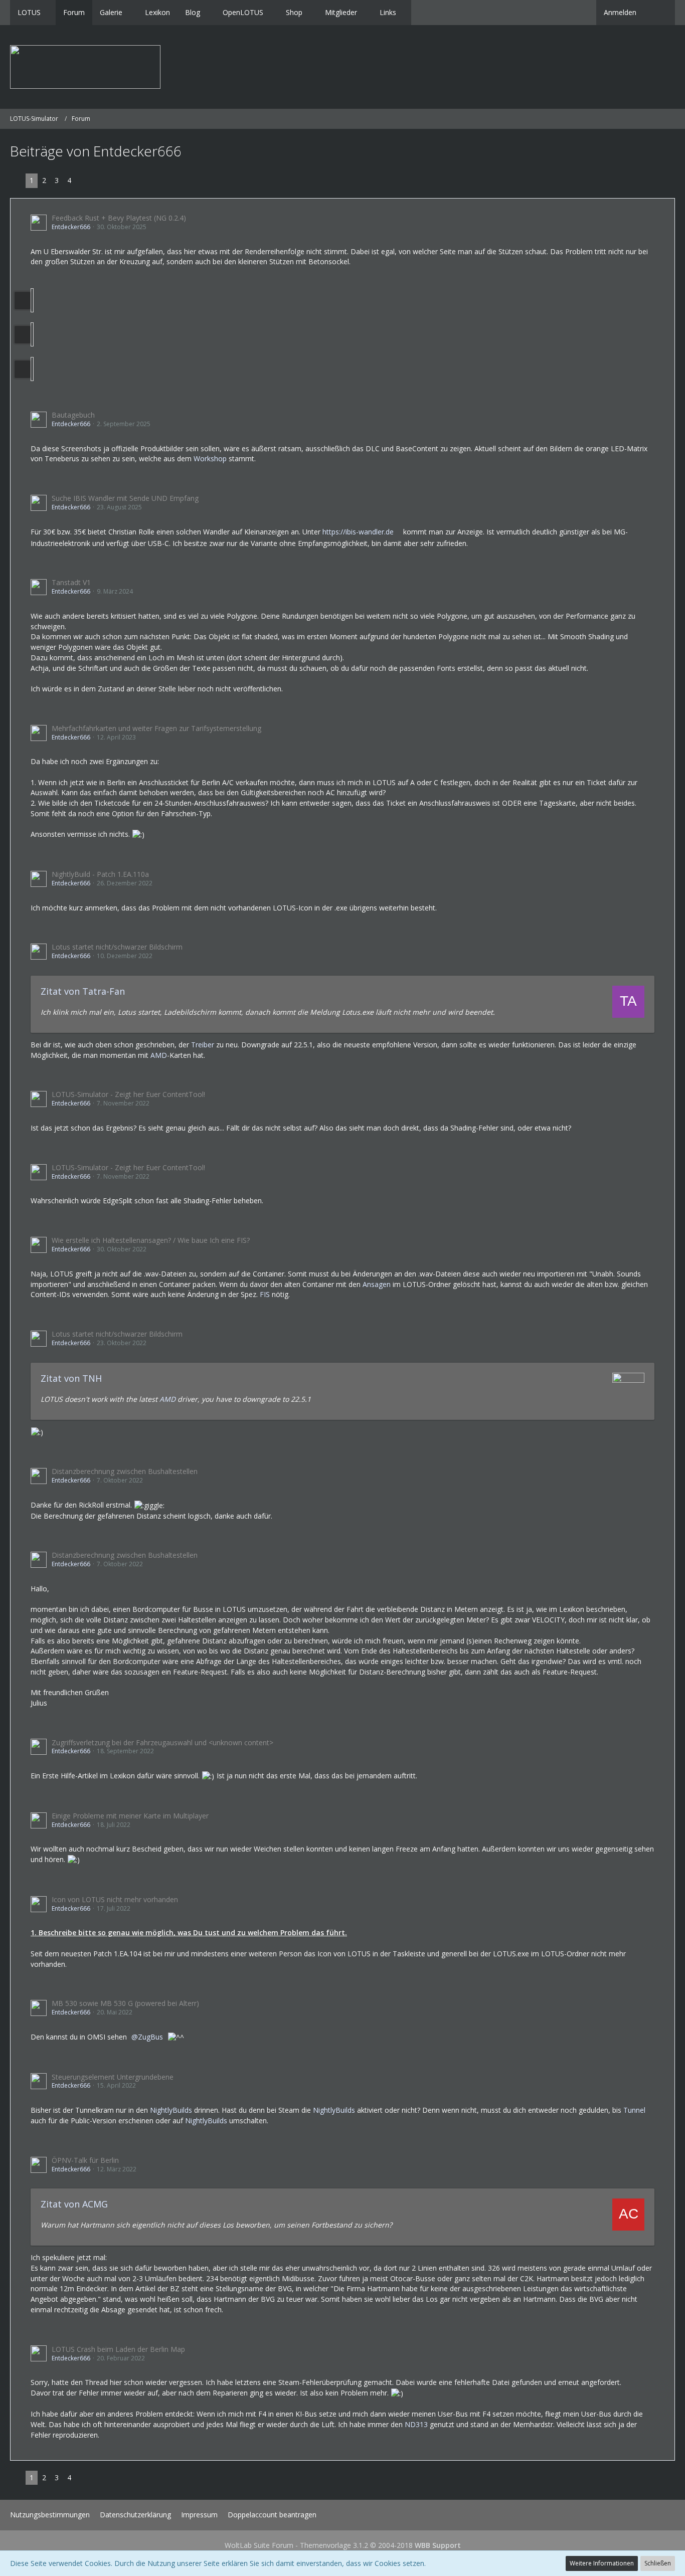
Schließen (658, 2563)
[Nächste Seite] (83, 181)
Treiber (203, 1045)
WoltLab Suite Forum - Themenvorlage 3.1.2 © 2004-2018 (343, 2545)
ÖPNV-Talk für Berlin (85, 2160)
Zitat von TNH (71, 1378)
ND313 (416, 2424)
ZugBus (150, 2037)
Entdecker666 (71, 227)
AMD (159, 1055)
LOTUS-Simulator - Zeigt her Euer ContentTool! (128, 1094)
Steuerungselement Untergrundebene (113, 2077)
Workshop (210, 458)
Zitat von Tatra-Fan (83, 991)
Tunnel (634, 2110)
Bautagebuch (73, 415)
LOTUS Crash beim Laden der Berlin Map (118, 2349)
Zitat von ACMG (74, 2204)
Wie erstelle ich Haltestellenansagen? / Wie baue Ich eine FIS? (151, 1240)
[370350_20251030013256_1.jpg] (32, 334)
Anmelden (620, 12)
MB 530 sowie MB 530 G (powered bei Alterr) (125, 2003)
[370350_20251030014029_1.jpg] (32, 369)
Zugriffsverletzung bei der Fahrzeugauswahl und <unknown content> (162, 1742)
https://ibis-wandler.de (358, 532)
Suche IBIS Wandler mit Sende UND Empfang (125, 498)
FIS (265, 1294)
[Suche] (659, 13)
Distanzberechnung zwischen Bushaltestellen (125, 1471)
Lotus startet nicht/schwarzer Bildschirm (117, 947)
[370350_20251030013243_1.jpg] (32, 300)
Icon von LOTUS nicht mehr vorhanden (115, 1899)
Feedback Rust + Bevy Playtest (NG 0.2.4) (119, 218)
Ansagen (377, 1284)
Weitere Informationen (602, 2563)
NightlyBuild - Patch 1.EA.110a (100, 874)
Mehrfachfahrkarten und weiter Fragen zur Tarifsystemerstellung (156, 728)
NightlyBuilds (171, 2110)
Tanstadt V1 (71, 582)
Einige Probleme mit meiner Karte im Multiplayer (130, 1816)
